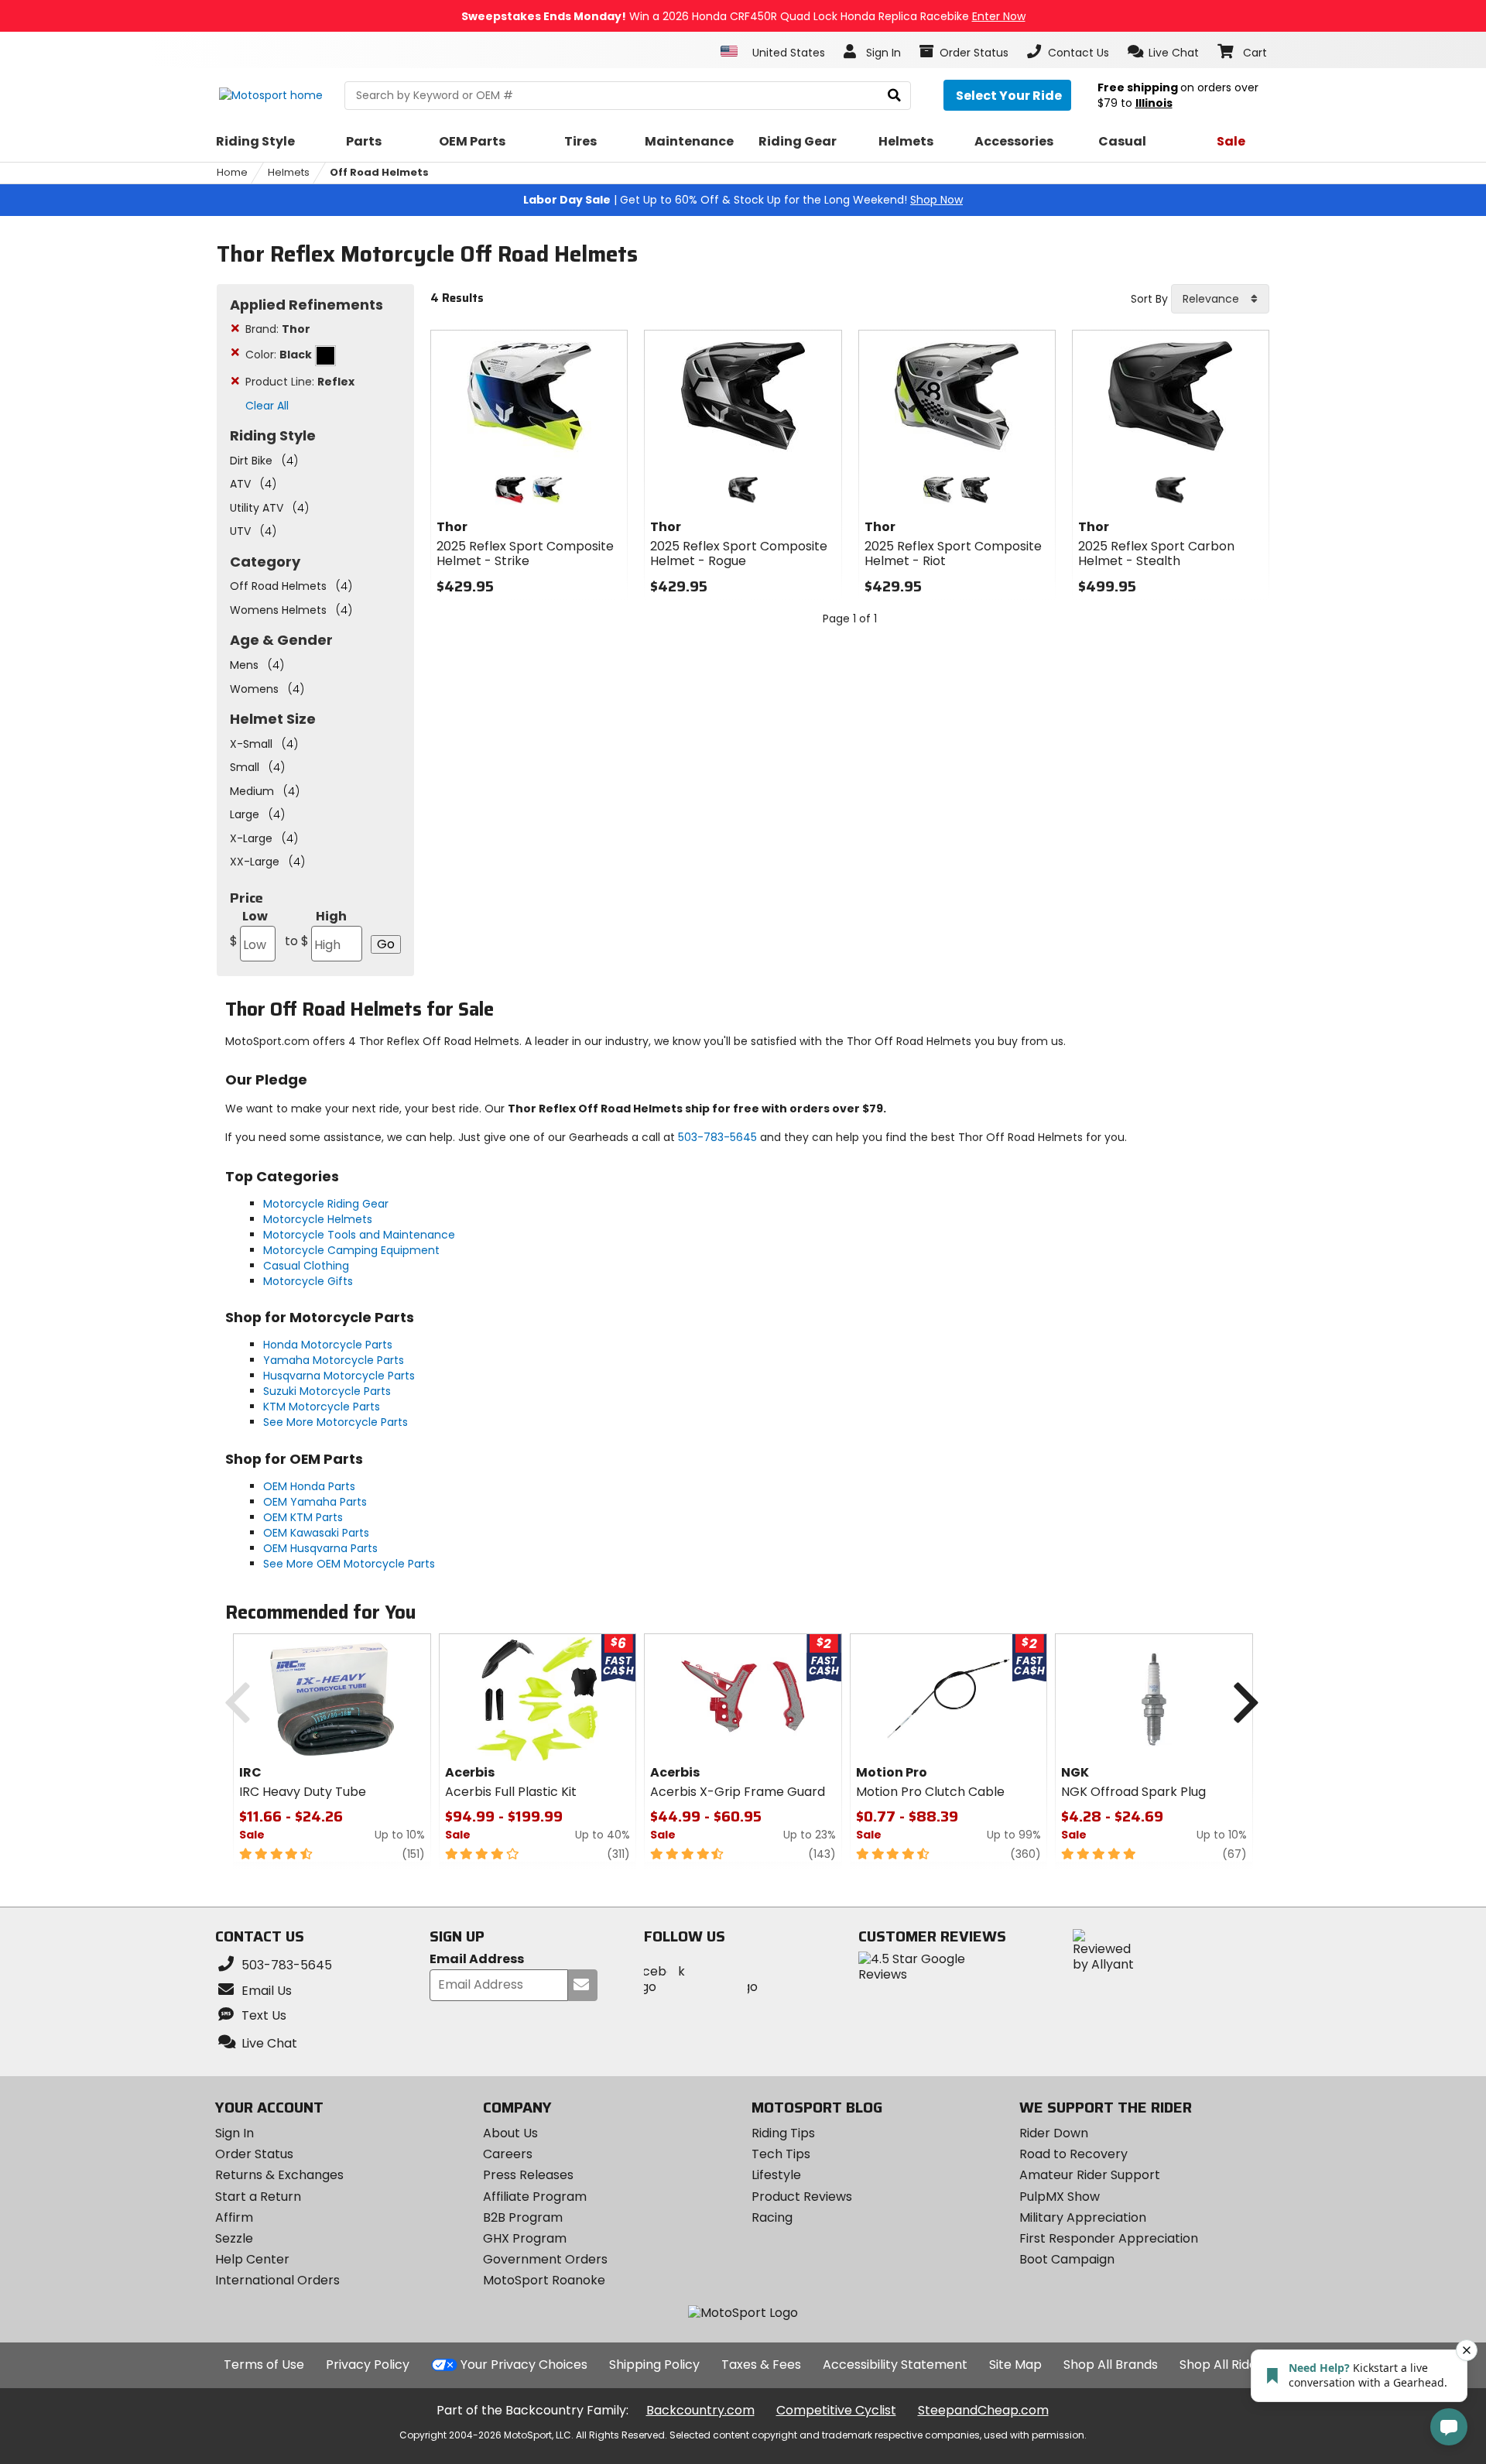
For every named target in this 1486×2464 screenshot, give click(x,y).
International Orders (277, 2280)
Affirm (234, 2217)
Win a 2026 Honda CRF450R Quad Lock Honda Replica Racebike (743, 16)
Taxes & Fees (761, 2365)
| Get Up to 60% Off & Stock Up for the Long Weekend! (743, 200)
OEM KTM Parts (303, 1517)
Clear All (267, 406)
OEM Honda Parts (309, 1486)
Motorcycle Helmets (318, 1219)
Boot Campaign (1067, 2259)
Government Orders (545, 2259)
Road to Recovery (1073, 2154)
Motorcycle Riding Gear (326, 1204)
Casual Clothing (306, 1266)
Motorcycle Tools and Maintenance (359, 1235)
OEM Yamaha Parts (315, 1502)
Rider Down (1054, 2133)
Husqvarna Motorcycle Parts (339, 1376)
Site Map (1015, 2365)
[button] (1164, 52)
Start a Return (258, 2197)
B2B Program (523, 2217)
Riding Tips (783, 2133)
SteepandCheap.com (983, 2410)
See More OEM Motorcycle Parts (349, 1564)
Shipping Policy (654, 2365)
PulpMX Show (1060, 2197)
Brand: (278, 329)
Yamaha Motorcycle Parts (334, 1360)
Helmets (289, 172)
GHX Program (525, 2238)
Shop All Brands (1111, 2365)
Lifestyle (776, 2175)
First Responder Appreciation (1109, 2238)
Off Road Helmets (379, 172)
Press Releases (528, 2175)
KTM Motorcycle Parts (322, 1407)
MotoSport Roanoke (544, 2280)
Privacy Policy (368, 2365)
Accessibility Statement (895, 2365)
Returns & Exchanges (279, 2175)
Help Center (252, 2259)
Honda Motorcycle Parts (328, 1345)
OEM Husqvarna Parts (320, 1548)
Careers (508, 2154)
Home (232, 172)
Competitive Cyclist (836, 2410)
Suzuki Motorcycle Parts (327, 1391)
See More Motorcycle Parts (336, 1422)
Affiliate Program (535, 2197)
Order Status (254, 2154)
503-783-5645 (717, 1137)
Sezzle (234, 2238)
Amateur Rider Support (1090, 2175)
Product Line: (300, 382)
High (316, 929)
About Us (510, 2133)
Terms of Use (264, 2365)
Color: (279, 355)
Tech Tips (781, 2154)
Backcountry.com (700, 2410)
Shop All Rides (1221, 2365)
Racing (772, 2217)
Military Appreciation (1083, 2217)
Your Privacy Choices (524, 2365)
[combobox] (1220, 299)
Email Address (477, 1960)
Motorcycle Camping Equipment (351, 1250)
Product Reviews (802, 2197)
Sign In (235, 2133)
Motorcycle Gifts (308, 1281)
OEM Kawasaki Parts (316, 1533)
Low (249, 929)
